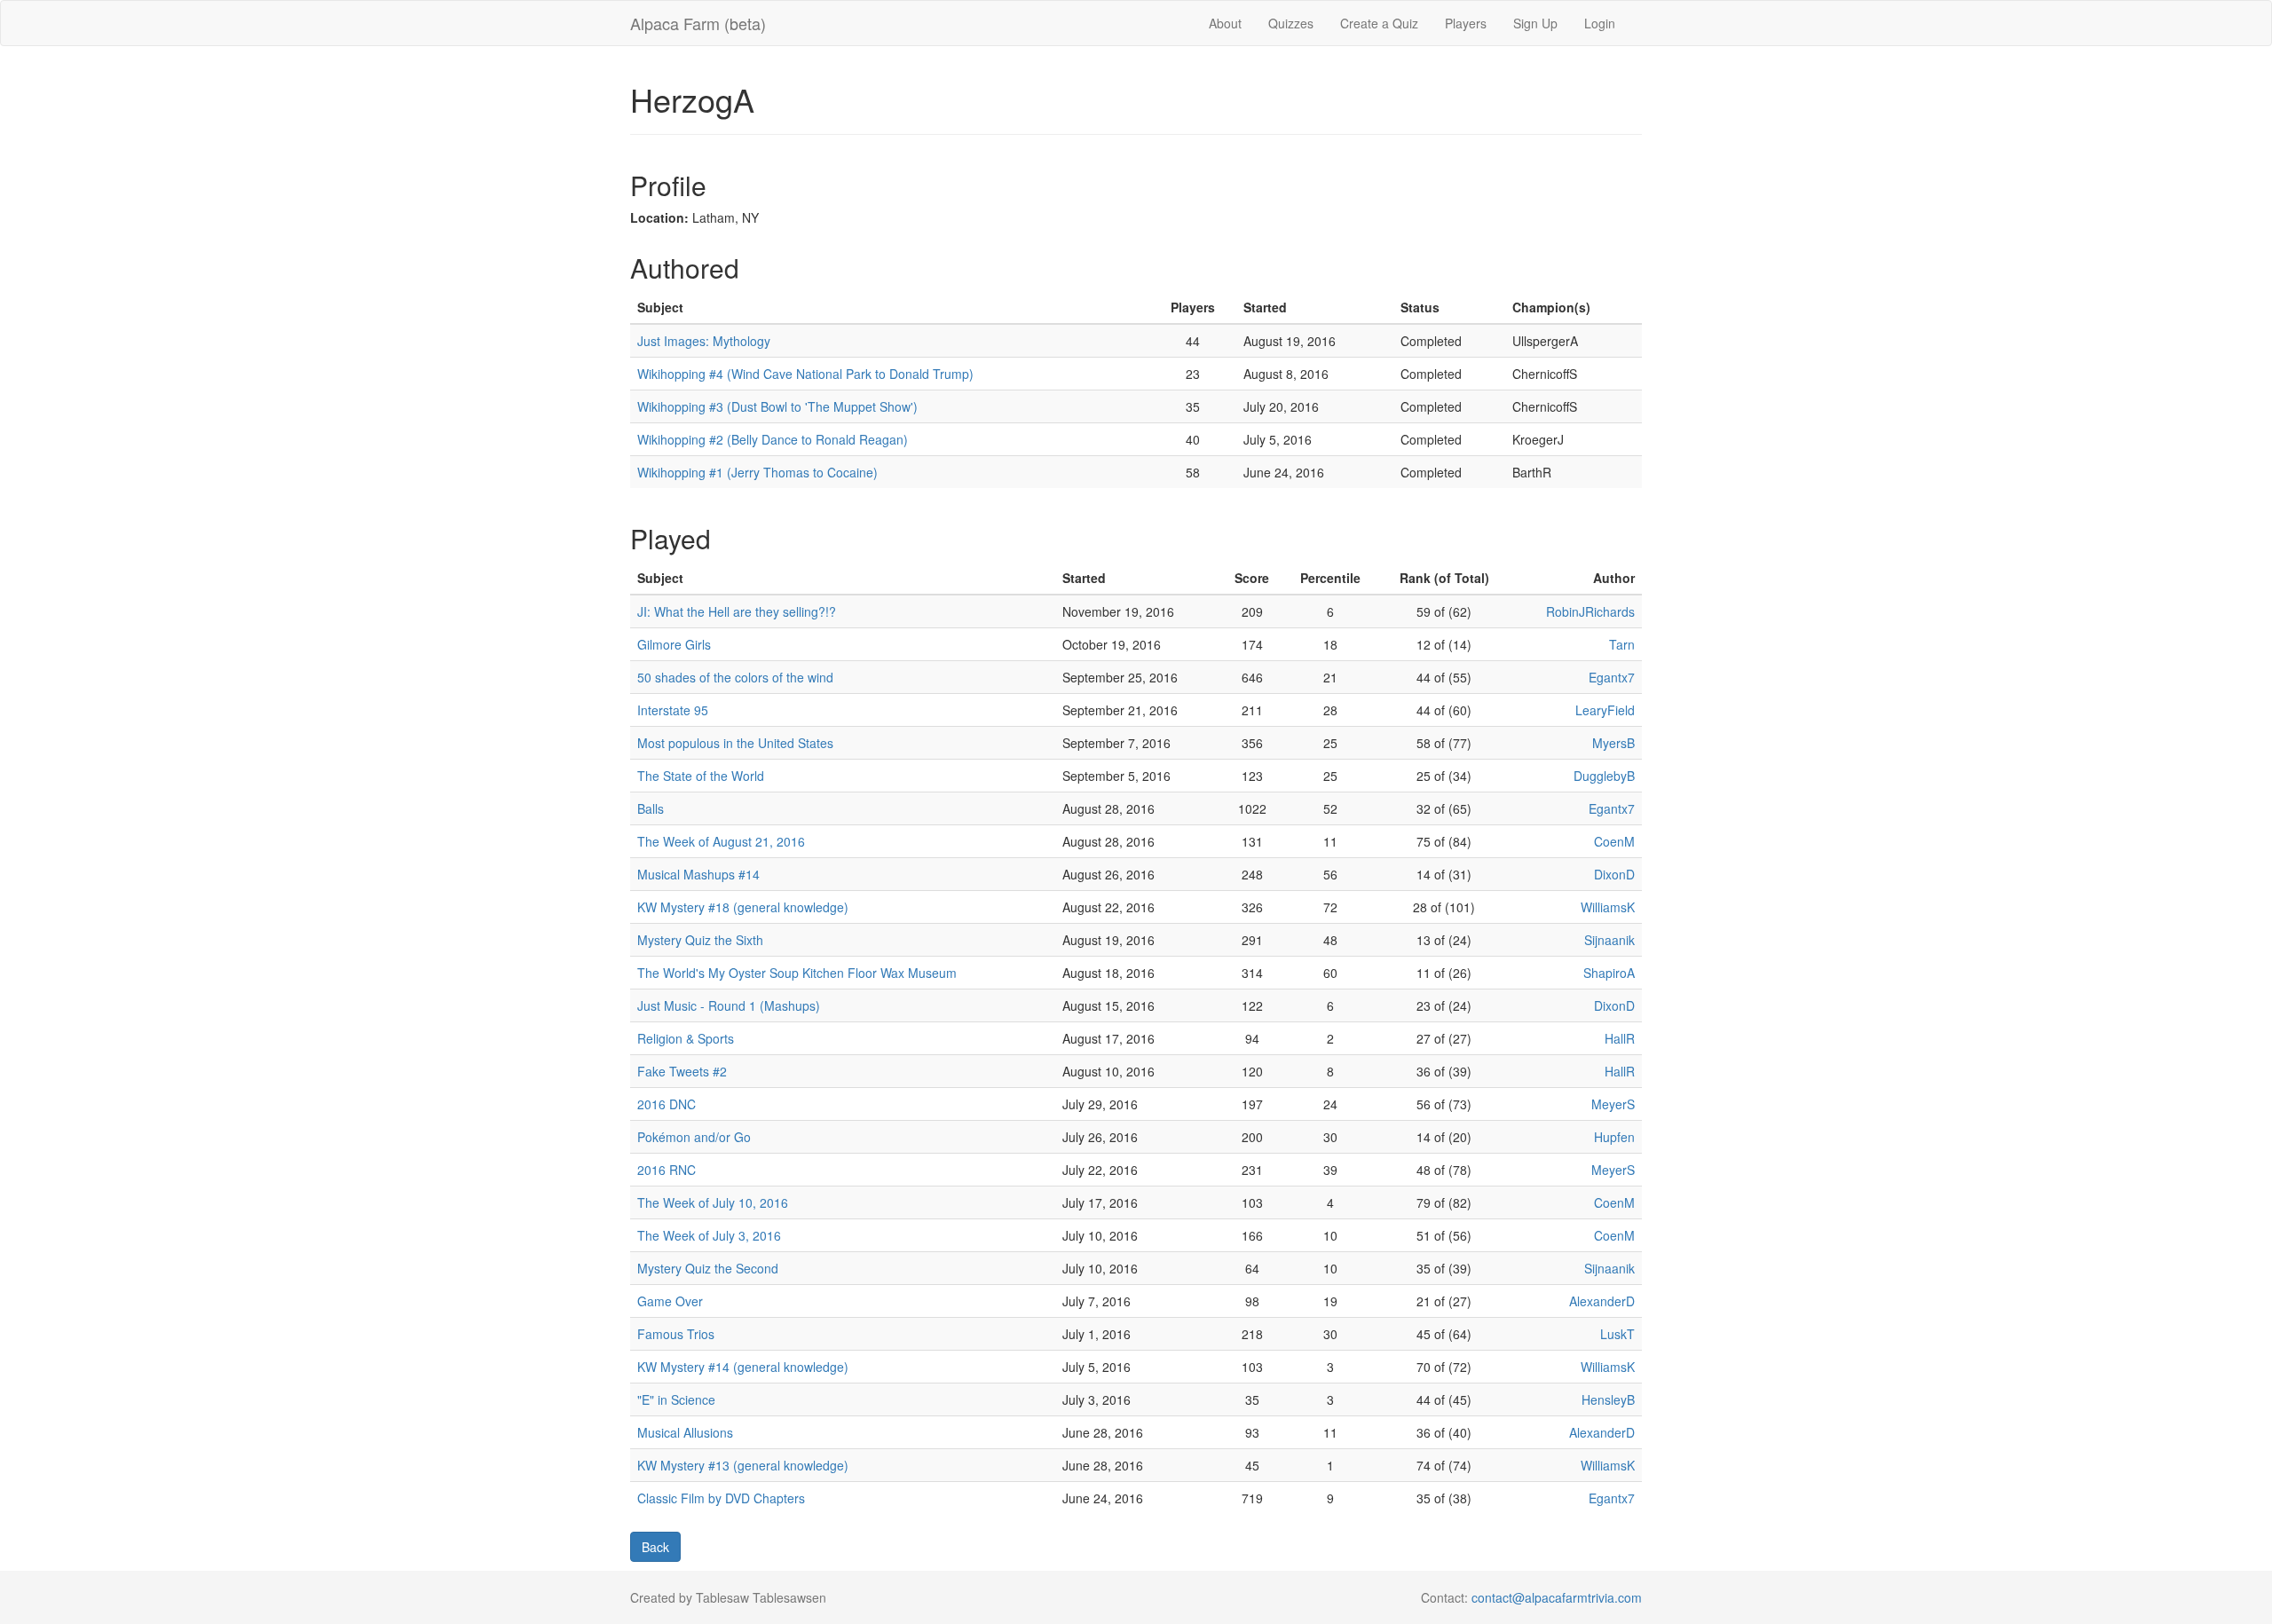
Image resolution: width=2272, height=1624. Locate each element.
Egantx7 (1612, 677)
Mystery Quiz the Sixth (700, 940)
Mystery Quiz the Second (708, 1268)
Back (655, 1547)
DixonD (1614, 874)
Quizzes (1291, 23)
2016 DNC (667, 1104)
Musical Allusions (685, 1432)
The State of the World (701, 776)
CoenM (1614, 841)
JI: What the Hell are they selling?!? (737, 611)
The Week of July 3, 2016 (709, 1235)
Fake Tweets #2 (682, 1071)
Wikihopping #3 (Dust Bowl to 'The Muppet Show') (777, 406)
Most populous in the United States (735, 743)
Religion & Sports (686, 1038)
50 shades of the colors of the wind (735, 677)
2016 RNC (667, 1170)
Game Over (670, 1301)
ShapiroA (1609, 973)
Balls (651, 808)
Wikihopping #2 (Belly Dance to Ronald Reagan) (773, 439)
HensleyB (1608, 1399)
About (1225, 23)
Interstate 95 (673, 710)
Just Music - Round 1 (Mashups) (729, 1005)
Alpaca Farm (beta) (698, 23)
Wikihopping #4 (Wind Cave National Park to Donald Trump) (805, 374)
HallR (1620, 1038)
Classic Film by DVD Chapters (721, 1498)
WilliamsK (1608, 907)
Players (1466, 23)
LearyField (1605, 710)
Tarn (1622, 644)
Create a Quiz (1379, 23)
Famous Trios (676, 1334)
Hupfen (1614, 1137)
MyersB (1613, 743)
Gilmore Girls (674, 644)
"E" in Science (676, 1399)
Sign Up (1535, 23)
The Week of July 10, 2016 (713, 1202)
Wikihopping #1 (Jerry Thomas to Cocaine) (757, 472)
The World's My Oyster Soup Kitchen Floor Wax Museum (797, 973)
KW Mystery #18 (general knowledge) (743, 907)
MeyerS (1613, 1104)
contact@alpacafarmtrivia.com (1557, 1597)
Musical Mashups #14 (698, 874)
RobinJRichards (1590, 611)
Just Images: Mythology (704, 341)
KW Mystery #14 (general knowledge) (743, 1367)
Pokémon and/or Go (694, 1137)
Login (1600, 23)
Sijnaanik (1609, 940)
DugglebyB (1604, 776)
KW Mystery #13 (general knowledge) (743, 1465)
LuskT (1617, 1334)
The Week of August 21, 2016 (721, 841)
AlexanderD (1602, 1301)
